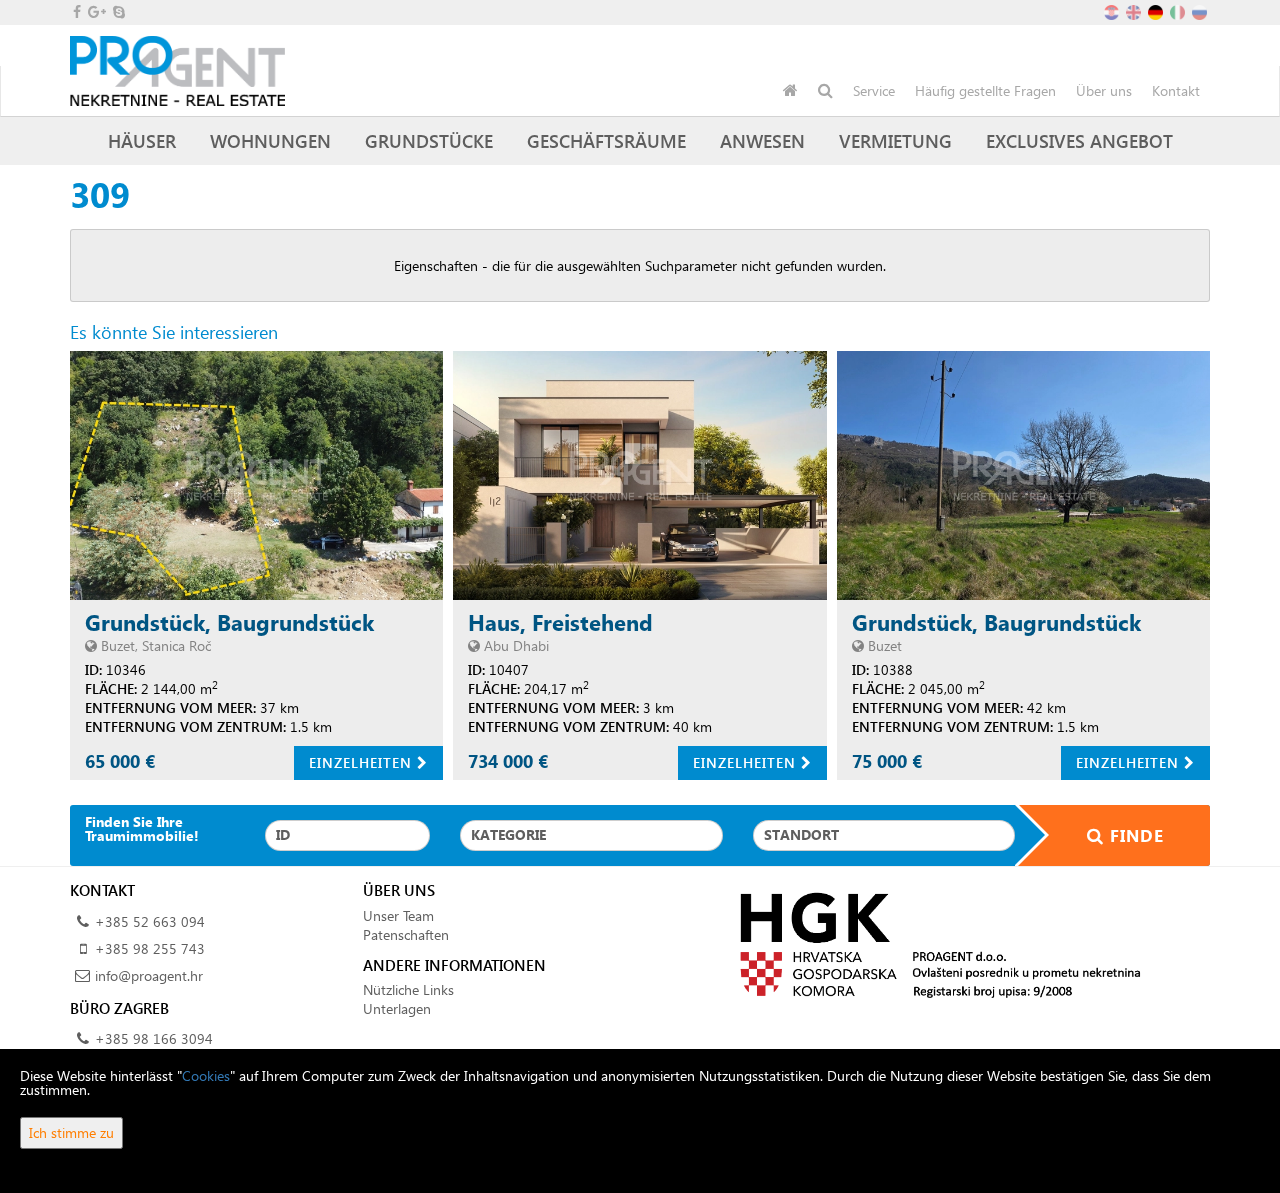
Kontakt (1176, 90)
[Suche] (825, 91)
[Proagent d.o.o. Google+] (95, 11)
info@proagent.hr (149, 975)
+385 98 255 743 (150, 948)
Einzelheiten (363, 762)
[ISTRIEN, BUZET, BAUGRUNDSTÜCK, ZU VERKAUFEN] (1023, 475)
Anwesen (762, 140)
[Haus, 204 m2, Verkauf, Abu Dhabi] (639, 475)
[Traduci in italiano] (1179, 10)
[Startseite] (790, 91)
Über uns (1104, 90)
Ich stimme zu (71, 1132)
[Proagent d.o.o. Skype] (117, 11)
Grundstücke (429, 140)
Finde (1134, 835)
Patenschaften (406, 934)
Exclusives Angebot (1079, 140)
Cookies (206, 1075)
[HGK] (932, 943)
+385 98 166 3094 (154, 1038)
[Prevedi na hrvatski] (1113, 10)
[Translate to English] (1135, 10)
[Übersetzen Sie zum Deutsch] (1157, 10)
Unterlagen (397, 1008)
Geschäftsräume (606, 140)
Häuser (142, 140)
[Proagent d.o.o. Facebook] (75, 11)
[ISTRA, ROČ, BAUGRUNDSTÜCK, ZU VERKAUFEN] (256, 475)
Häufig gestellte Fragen (985, 90)
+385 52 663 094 (150, 921)
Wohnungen (270, 140)
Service (874, 90)
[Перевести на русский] (1201, 10)
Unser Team (398, 915)
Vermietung (895, 140)
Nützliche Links (408, 989)
